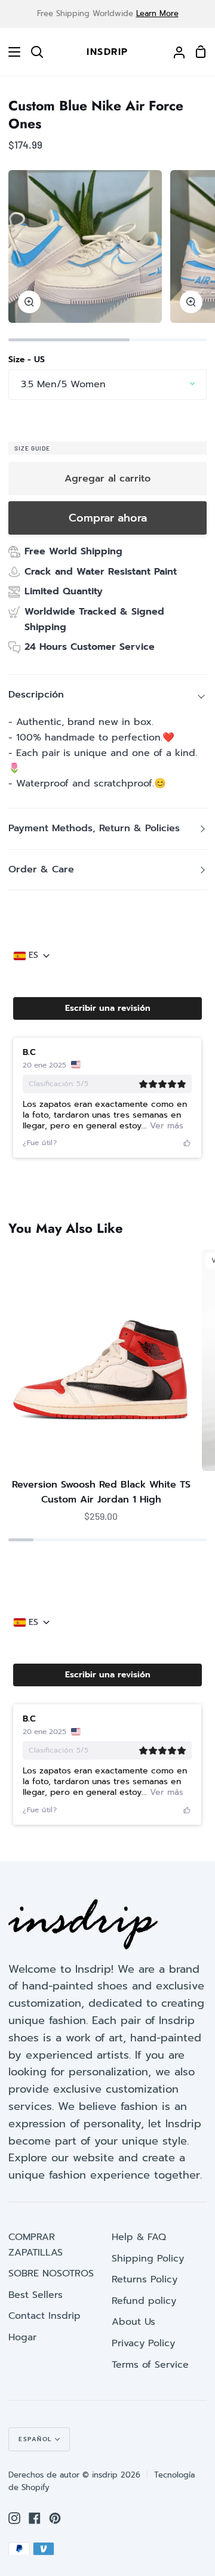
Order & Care (41, 869)
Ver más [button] (165, 1126)
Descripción (36, 695)
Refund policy (144, 2301)
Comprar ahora (108, 518)
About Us (133, 2322)
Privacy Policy (143, 2343)
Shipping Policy (148, 2259)
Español (35, 2439)
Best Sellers (36, 2295)
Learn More (157, 13)
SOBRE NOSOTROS (51, 2273)
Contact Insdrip (44, 2316)
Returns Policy (145, 2279)
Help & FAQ (139, 2237)
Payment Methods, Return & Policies (94, 828)
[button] (107, 1008)
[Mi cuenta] (174, 52)
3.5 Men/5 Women (63, 384)
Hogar (22, 2337)
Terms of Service (150, 2365)
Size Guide (32, 448)
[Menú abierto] (11, 52)
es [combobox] (33, 955)
